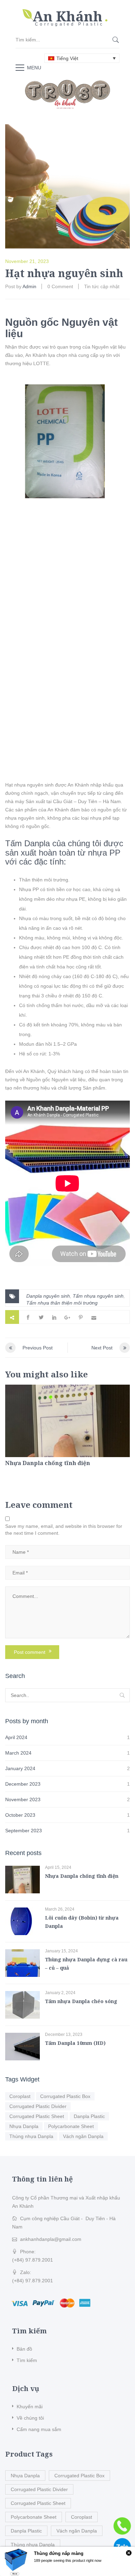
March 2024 (18, 1753)
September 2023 (24, 1831)
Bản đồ (24, 2349)
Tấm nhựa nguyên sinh (98, 1296)
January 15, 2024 (61, 1951)
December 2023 (23, 1784)
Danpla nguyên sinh (48, 1296)
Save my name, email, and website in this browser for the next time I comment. (64, 1530)
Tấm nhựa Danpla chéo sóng (81, 2001)
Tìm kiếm (27, 2360)
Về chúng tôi (30, 2418)
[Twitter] (41, 1317)
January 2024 (20, 1768)
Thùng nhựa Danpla (31, 2136)
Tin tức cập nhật (102, 286)
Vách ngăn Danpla (83, 2136)
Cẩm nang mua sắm (39, 2429)
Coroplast (20, 2096)
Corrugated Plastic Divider (38, 2106)
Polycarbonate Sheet (71, 2126)
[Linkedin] (54, 1317)
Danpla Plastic (89, 2116)
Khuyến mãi (30, 2407)
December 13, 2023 (64, 2035)
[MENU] (20, 67)
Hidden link (67, 12)
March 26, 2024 (60, 1909)
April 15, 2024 (58, 1867)
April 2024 (16, 1737)
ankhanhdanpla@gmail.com (51, 2239)
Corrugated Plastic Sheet (37, 2116)
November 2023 (23, 1799)
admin (29, 286)
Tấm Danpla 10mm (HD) (75, 2043)
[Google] (67, 1317)
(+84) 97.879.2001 (33, 2260)
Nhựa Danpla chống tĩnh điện (48, 1463)
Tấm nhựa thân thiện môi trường (62, 1303)
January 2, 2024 (60, 1993)
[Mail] (94, 1317)
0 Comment (60, 286)
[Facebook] (28, 1317)
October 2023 (20, 1815)
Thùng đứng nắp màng (59, 2553)
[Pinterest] (81, 1317)
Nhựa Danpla (24, 2126)
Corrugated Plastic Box (65, 2096)
